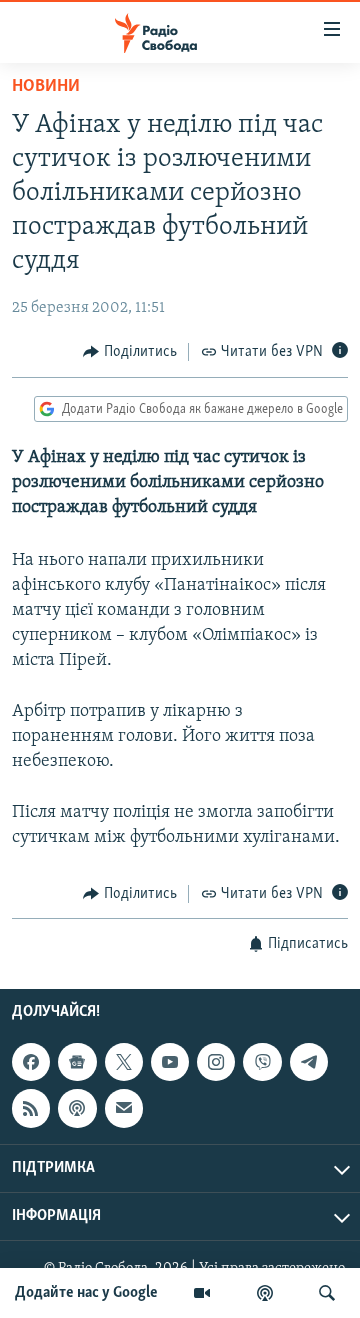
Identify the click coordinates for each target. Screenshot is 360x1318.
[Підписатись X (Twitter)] (124, 1062)
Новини (46, 87)
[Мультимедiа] (202, 1293)
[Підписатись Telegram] (309, 1062)
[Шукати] (327, 1293)
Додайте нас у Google (86, 1293)
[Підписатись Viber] (262, 1062)
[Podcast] (77, 1109)
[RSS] (31, 1109)
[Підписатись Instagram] (216, 1062)
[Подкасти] (265, 1293)
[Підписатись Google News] (77, 1062)
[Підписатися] (124, 1109)
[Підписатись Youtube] (170, 1062)
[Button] (130, 352)
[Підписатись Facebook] (31, 1062)
